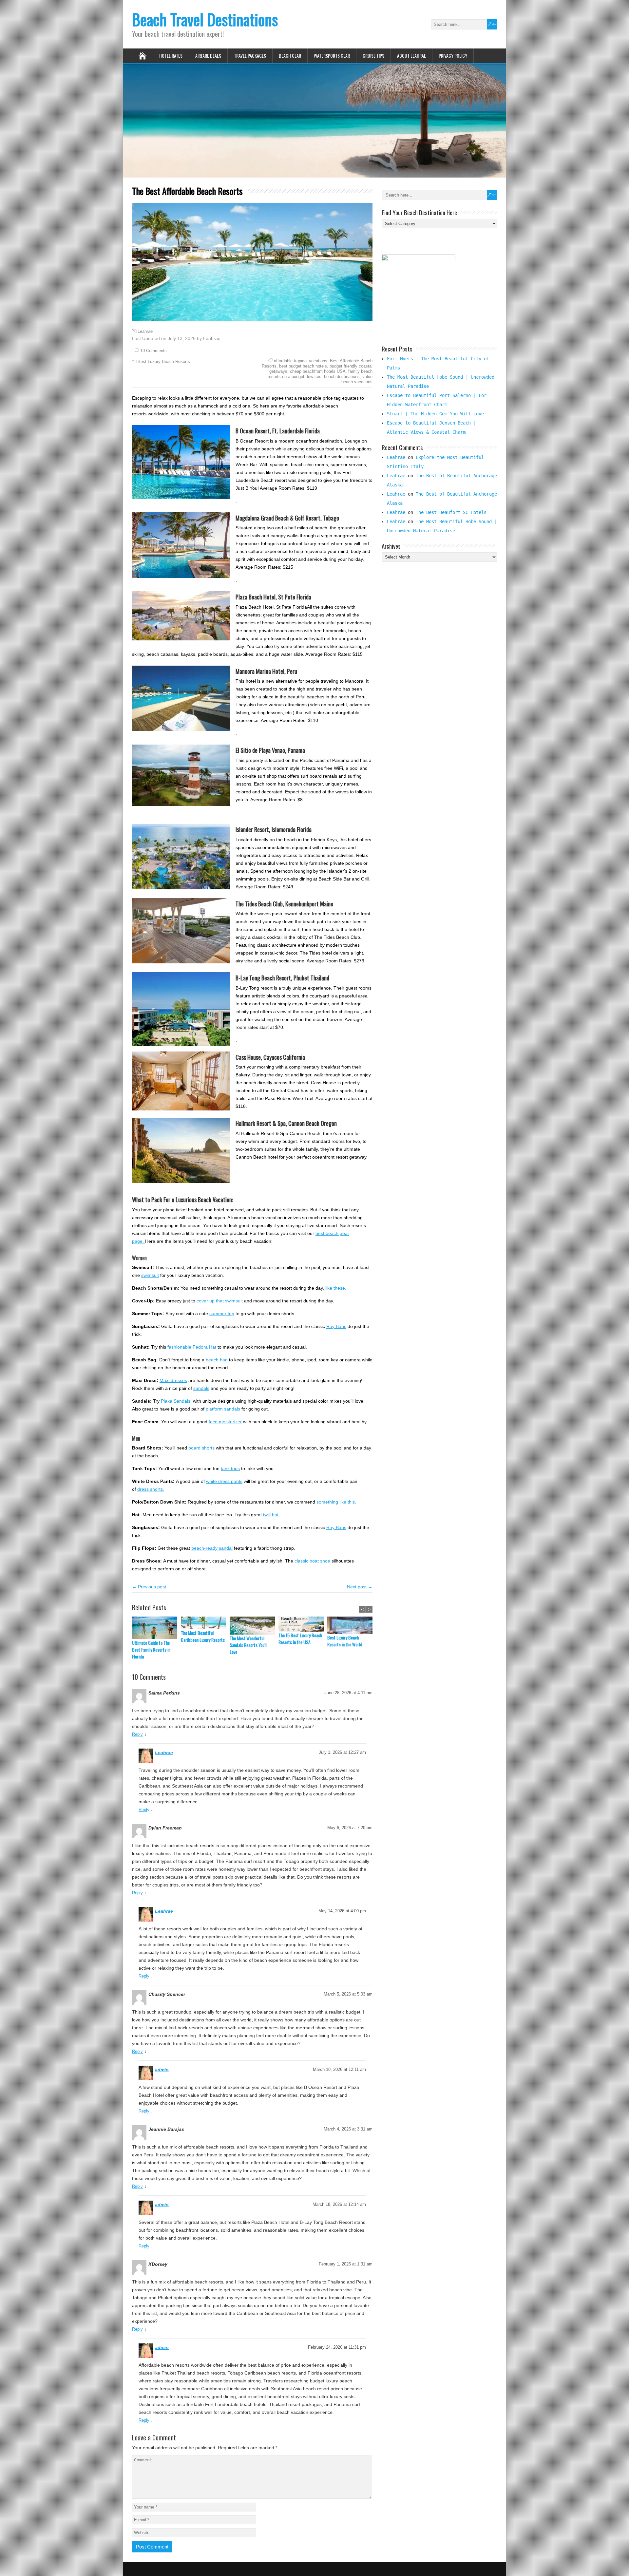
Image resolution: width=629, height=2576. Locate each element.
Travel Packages (250, 56)
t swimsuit (233, 1301)
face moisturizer (225, 1422)
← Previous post (149, 1587)
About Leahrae (411, 56)
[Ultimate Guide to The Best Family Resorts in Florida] (156, 1628)
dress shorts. (151, 1489)
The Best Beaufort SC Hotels (451, 512)
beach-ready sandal (212, 1548)
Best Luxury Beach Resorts (164, 361)
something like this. (336, 1502)
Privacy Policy (453, 56)
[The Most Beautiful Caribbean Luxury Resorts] (205, 1623)
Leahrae (145, 331)
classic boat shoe (312, 1561)
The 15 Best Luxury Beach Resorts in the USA (300, 1638)
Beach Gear (290, 56)
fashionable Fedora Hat (192, 1347)
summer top (222, 1314)
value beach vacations (357, 379)
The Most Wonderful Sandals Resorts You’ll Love (248, 1645)
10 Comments (153, 351)
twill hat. (271, 1515)
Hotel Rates (171, 56)
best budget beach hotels (303, 366)
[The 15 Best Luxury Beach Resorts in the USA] (303, 1624)
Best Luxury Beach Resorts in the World (345, 1641)
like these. (336, 1288)
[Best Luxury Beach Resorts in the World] (352, 1625)
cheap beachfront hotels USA (318, 371)
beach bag (217, 1360)
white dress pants (224, 1481)
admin (162, 2070)
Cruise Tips (373, 56)
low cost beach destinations (333, 377)
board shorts (201, 1448)
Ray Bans (336, 1326)
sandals (201, 1388)
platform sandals (223, 1409)
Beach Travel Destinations (205, 19)
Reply (137, 1734)
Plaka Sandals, (176, 1401)
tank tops (230, 1468)
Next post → (360, 1587)
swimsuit (150, 1275)
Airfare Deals (208, 56)
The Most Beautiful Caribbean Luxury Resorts (203, 1636)
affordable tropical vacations (301, 361)
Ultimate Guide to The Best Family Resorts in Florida (151, 1649)
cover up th (208, 1301)
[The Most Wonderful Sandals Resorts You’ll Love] (254, 1626)
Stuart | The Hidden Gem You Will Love (435, 414)
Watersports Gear (332, 56)
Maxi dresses (173, 1380)
